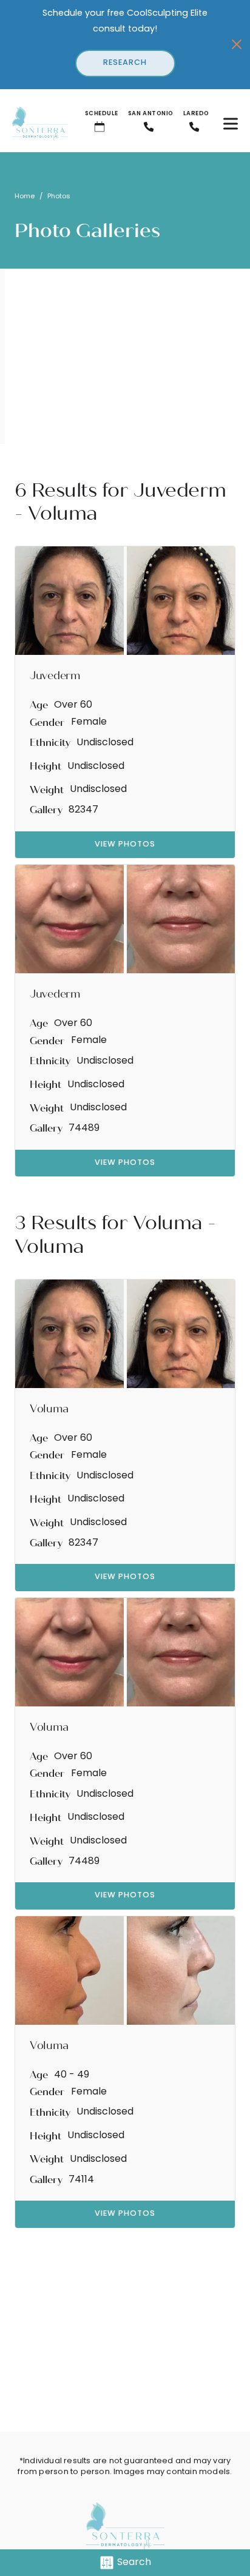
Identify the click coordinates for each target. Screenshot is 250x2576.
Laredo (196, 114)
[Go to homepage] (34, 124)
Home (25, 197)
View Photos (125, 844)
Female (89, 722)
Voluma (168, 1223)
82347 (83, 810)
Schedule (102, 114)
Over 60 (73, 705)
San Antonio (151, 114)
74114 (81, 2180)
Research (125, 63)
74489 (84, 1129)
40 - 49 (72, 2075)
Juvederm (180, 490)
